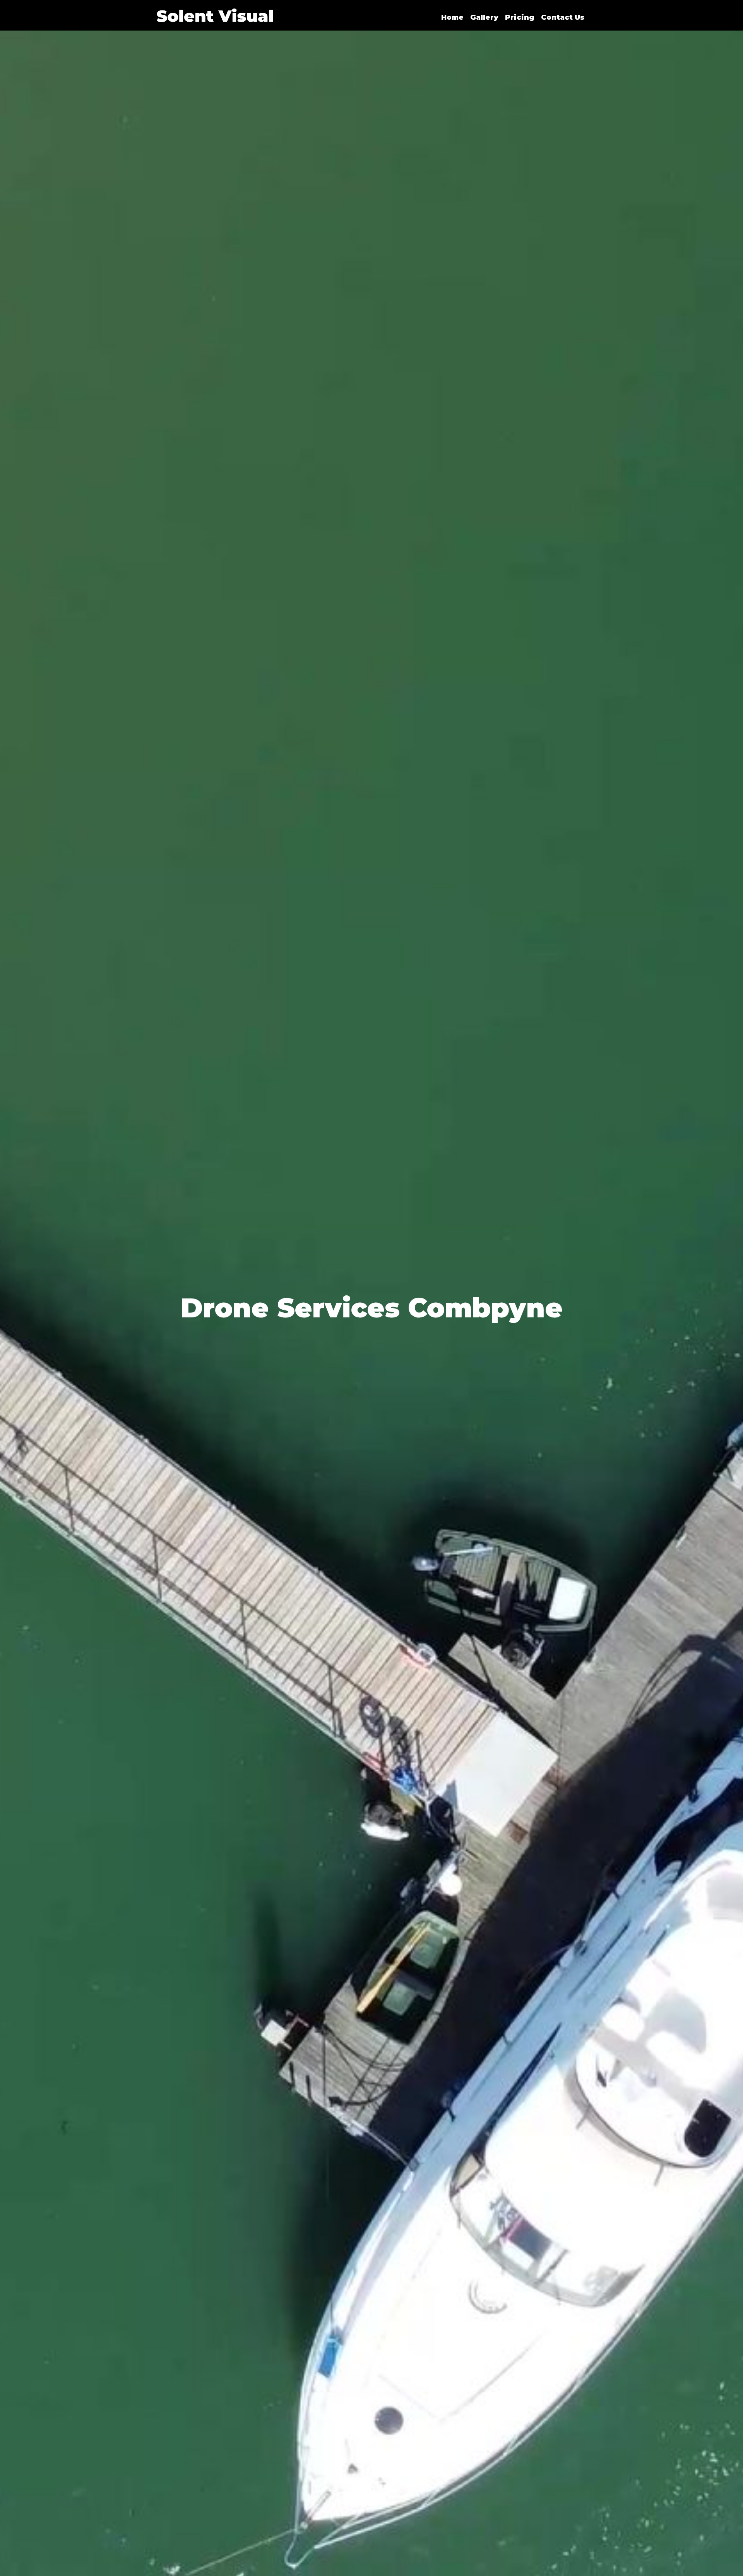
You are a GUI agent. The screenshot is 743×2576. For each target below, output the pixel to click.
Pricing (520, 17)
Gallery (484, 17)
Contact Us (563, 17)
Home (452, 17)
